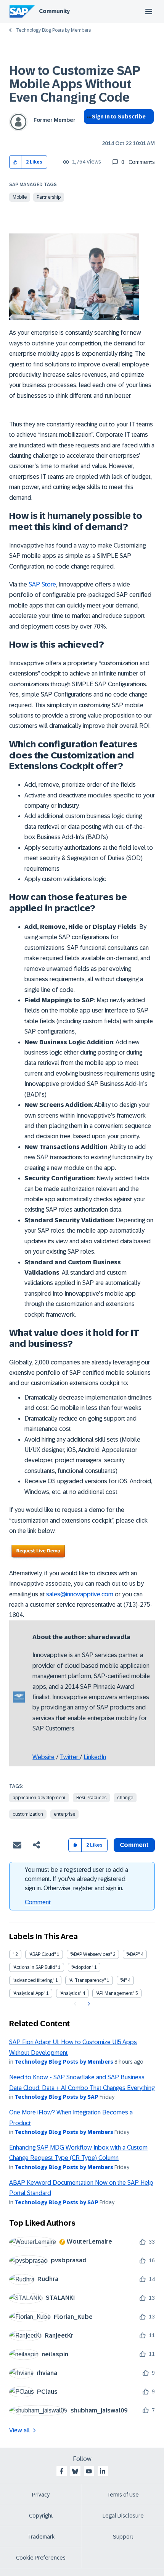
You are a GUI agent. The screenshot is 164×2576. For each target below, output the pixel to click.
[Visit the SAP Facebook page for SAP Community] (61, 2471)
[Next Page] (88, 2004)
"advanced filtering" (33, 1980)
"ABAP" (133, 1954)
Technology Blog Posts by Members (53, 30)
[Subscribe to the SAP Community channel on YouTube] (89, 2471)
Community (54, 11)
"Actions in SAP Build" (35, 1967)
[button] (15, 162)
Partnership (49, 197)
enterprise (64, 1814)
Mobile (20, 197)
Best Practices (91, 1798)
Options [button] (88, 130)
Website (43, 1757)
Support (123, 2537)
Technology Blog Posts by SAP (56, 2097)
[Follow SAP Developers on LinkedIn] (103, 2471)
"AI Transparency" (87, 1980)
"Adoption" (82, 1967)
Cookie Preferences (41, 2558)
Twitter (70, 1757)
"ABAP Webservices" (91, 1954)
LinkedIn (95, 1757)
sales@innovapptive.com (80, 1594)
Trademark (41, 2537)
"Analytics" (70, 1993)
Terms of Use (123, 2495)
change (125, 1798)
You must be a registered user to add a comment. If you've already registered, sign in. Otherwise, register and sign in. (76, 1879)
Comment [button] (134, 1845)
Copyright (41, 2516)
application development (39, 1798)
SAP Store (42, 584)
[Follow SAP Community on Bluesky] (75, 2471)
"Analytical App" (29, 1993)
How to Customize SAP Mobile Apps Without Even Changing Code (75, 84)
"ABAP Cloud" (42, 1954)
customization (28, 1814)
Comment (38, 1902)
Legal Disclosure (123, 2516)
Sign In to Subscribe (119, 117)
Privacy (41, 2495)
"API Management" (115, 1993)
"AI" (123, 1980)
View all (19, 2430)
